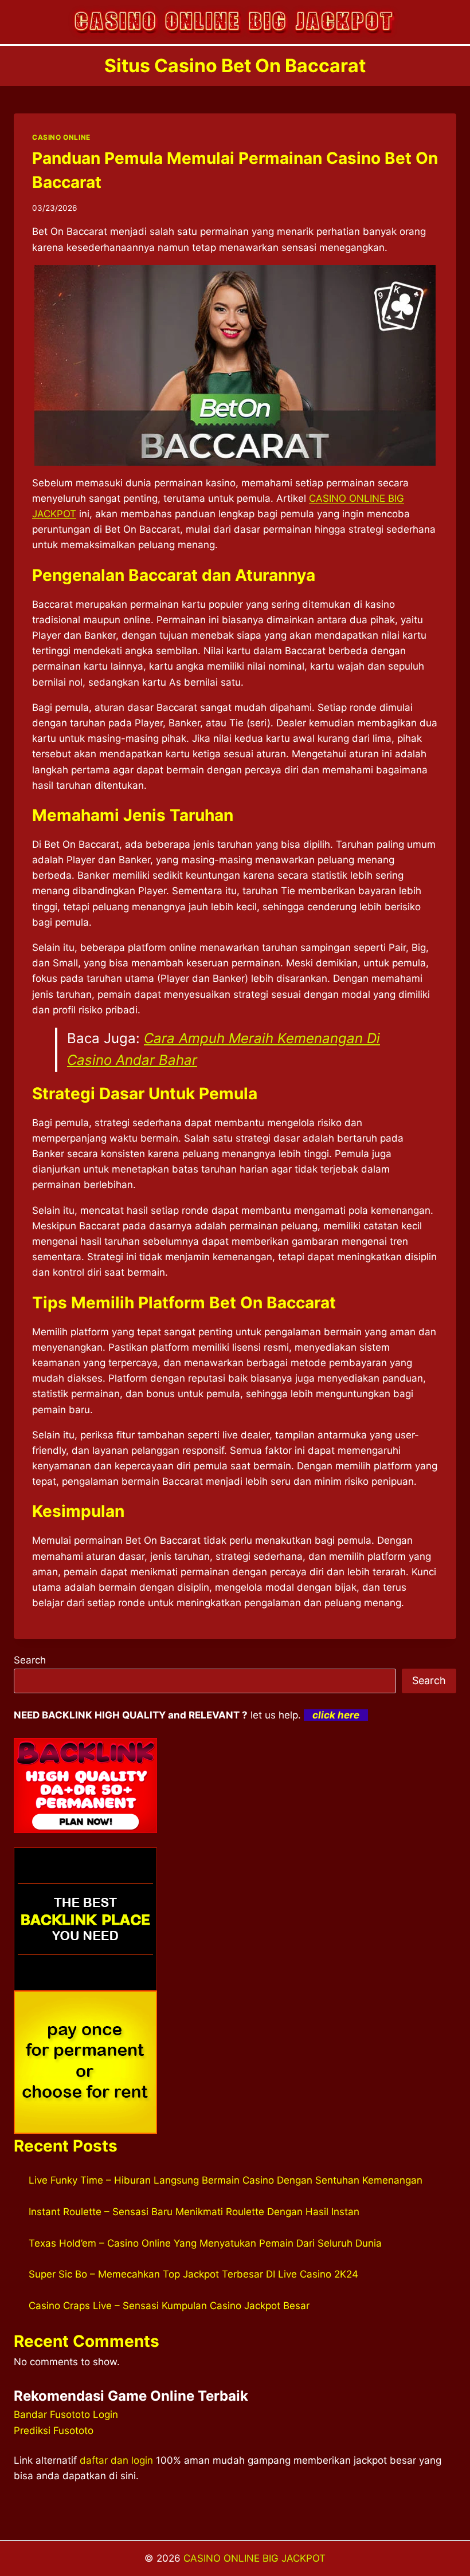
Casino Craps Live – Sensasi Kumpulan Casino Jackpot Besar (169, 2306)
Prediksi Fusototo (54, 2431)
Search (30, 1660)
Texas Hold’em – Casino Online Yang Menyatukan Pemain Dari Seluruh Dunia (205, 2243)
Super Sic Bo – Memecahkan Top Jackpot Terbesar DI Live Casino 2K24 (193, 2274)
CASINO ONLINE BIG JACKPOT (254, 2558)
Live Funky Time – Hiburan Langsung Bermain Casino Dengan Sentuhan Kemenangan (226, 2180)
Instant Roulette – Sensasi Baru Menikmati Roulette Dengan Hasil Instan (194, 2212)
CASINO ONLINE (61, 137)
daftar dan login (116, 2460)
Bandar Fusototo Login (66, 2414)
